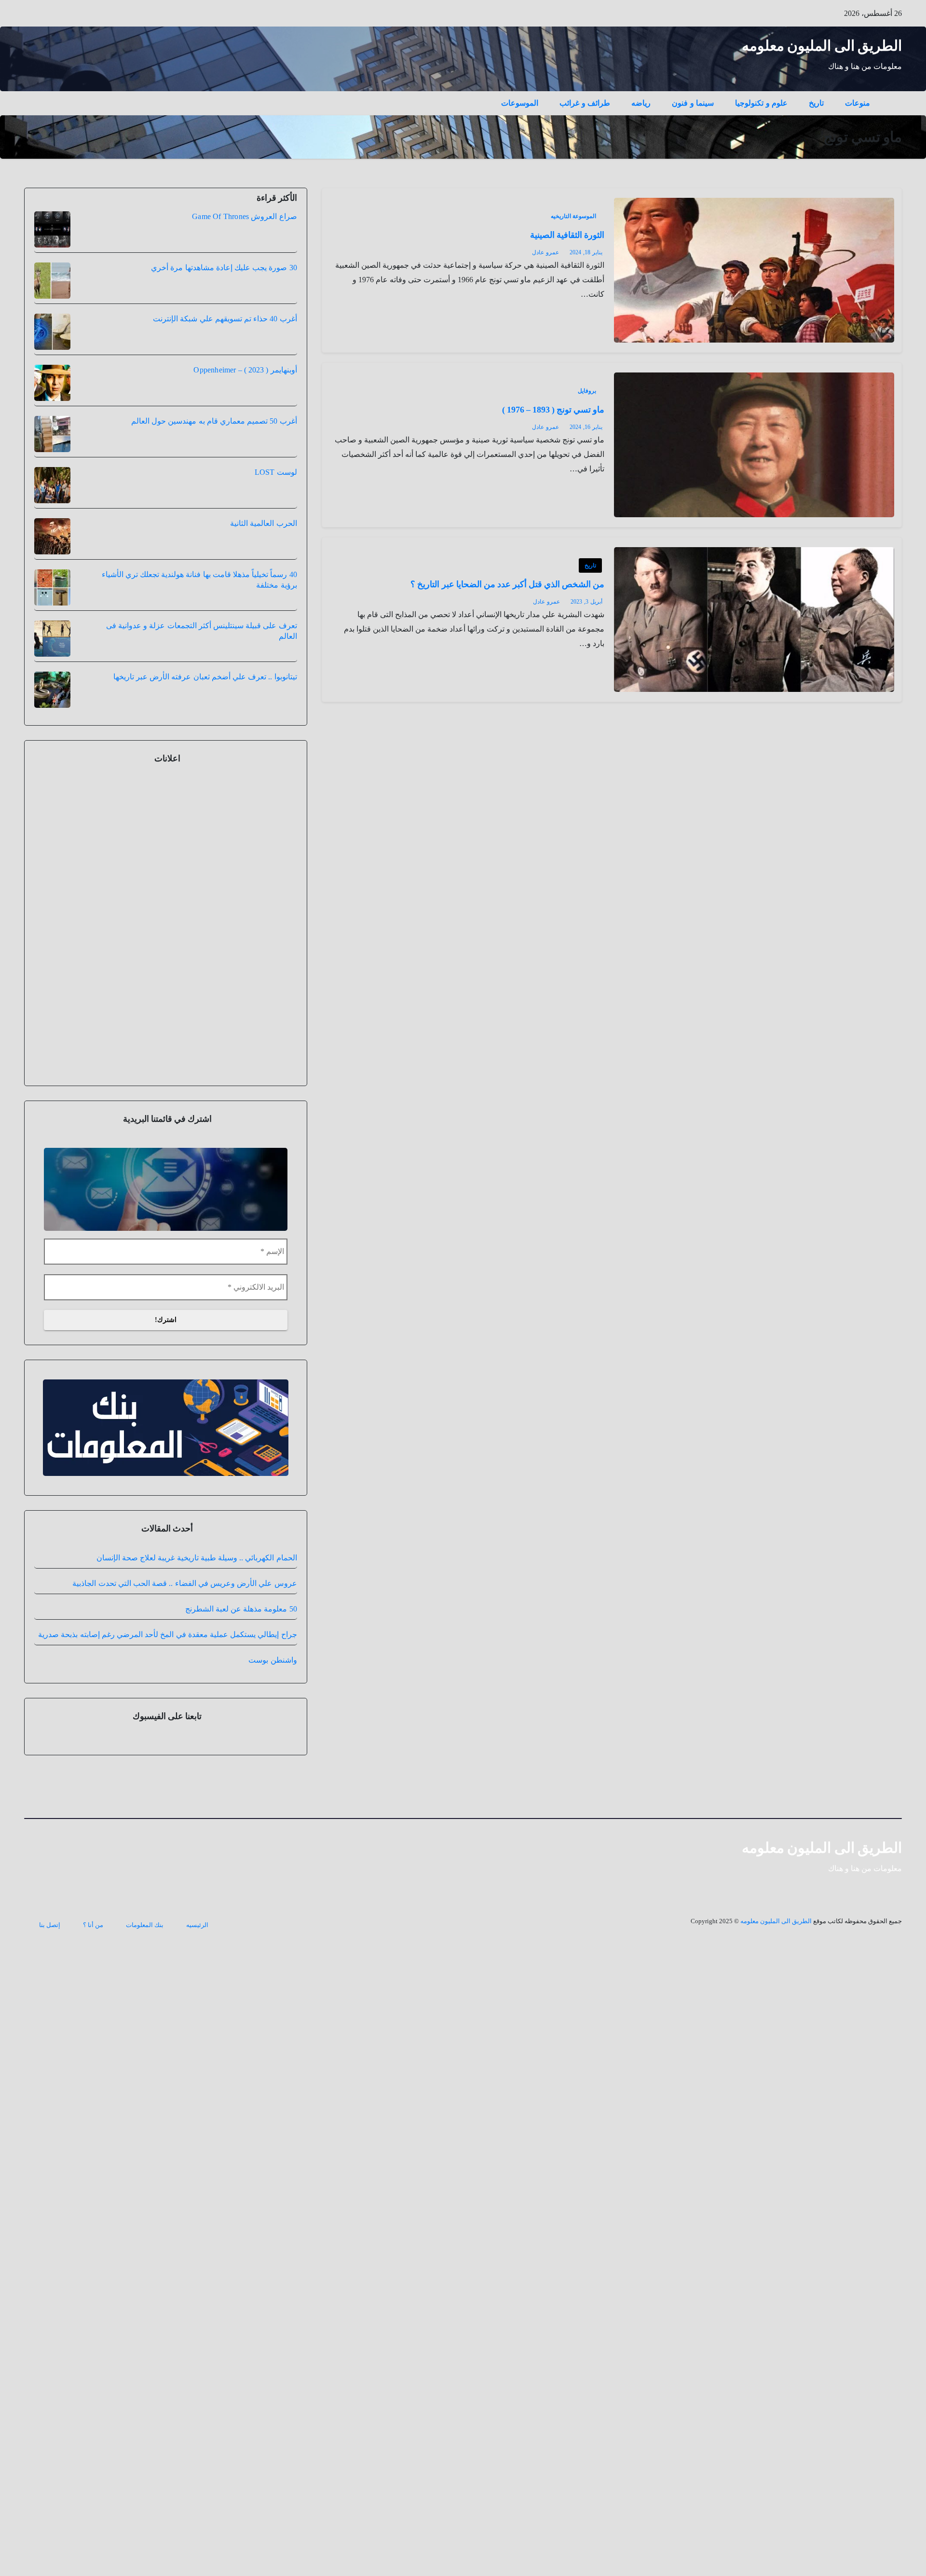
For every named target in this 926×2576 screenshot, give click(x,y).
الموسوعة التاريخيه (573, 216)
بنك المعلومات (145, 1925)
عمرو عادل (545, 252)
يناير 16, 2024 (586, 427)
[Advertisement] (165, 923)
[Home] (891, 96)
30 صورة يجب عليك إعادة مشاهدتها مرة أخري (224, 268)
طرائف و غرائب (585, 103)
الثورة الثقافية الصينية (567, 235)
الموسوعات (520, 103)
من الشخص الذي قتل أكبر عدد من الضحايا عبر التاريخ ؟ (507, 584)
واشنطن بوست (272, 1660)
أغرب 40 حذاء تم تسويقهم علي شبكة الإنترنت (225, 319)
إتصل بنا (50, 1925)
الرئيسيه (197, 1925)
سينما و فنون (693, 103)
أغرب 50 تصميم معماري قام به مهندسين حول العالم (214, 421)
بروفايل (587, 391)
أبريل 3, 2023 (586, 602)
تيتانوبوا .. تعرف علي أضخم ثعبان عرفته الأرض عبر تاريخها (205, 677)
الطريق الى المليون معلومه (822, 46)
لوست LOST (276, 472)
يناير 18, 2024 (586, 252)
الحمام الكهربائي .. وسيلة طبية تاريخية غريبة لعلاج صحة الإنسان (197, 1558)
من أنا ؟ (93, 1925)
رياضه (641, 103)
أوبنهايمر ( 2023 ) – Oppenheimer (245, 370)
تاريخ (816, 103)
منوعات (858, 103)
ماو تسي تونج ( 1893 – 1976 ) (553, 410)
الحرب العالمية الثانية (263, 523)
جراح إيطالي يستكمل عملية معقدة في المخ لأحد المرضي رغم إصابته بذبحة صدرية (167, 1634)
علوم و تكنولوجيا (761, 103)
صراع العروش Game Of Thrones (244, 216)
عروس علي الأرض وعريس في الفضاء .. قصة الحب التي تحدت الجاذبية (184, 1583)
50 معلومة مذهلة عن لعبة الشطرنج (241, 1609)
